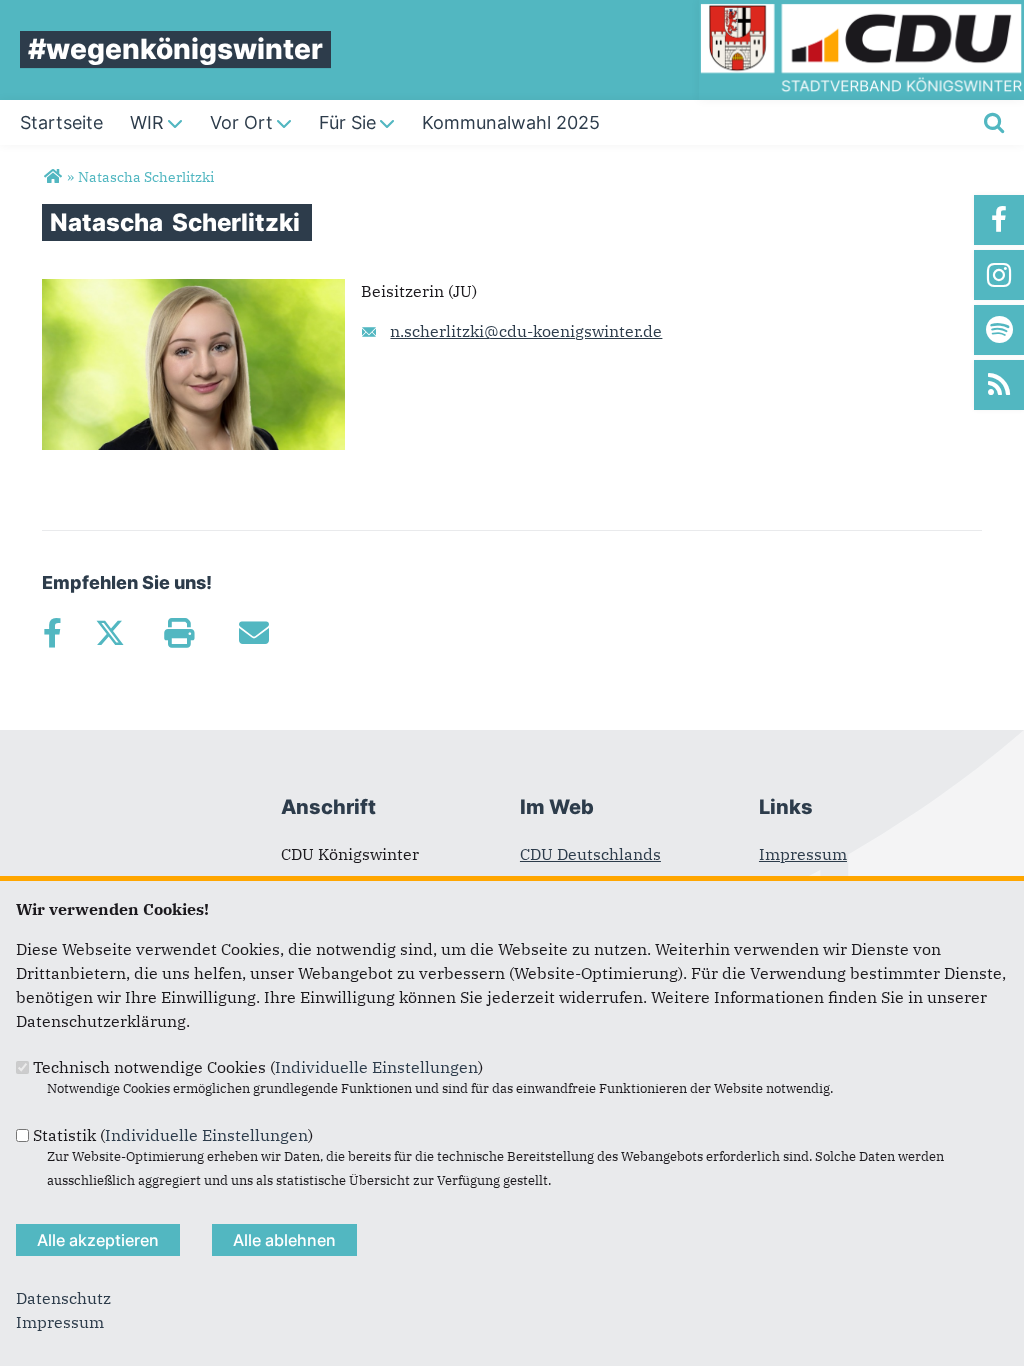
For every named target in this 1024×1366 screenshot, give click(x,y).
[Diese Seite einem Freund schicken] (253, 633)
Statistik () (173, 1135)
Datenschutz (63, 1298)
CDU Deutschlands (590, 854)
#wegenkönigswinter (175, 49)
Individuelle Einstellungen (376, 1067)
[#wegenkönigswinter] (52, 177)
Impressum (803, 854)
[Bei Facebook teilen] (52, 633)
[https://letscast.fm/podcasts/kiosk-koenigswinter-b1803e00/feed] (999, 330)
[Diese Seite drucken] (178, 633)
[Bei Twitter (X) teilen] (109, 633)
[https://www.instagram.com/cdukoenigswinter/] (999, 275)
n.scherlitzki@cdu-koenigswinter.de (526, 331)
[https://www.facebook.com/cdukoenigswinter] (999, 220)
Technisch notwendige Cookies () (258, 1067)
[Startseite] (861, 12)
